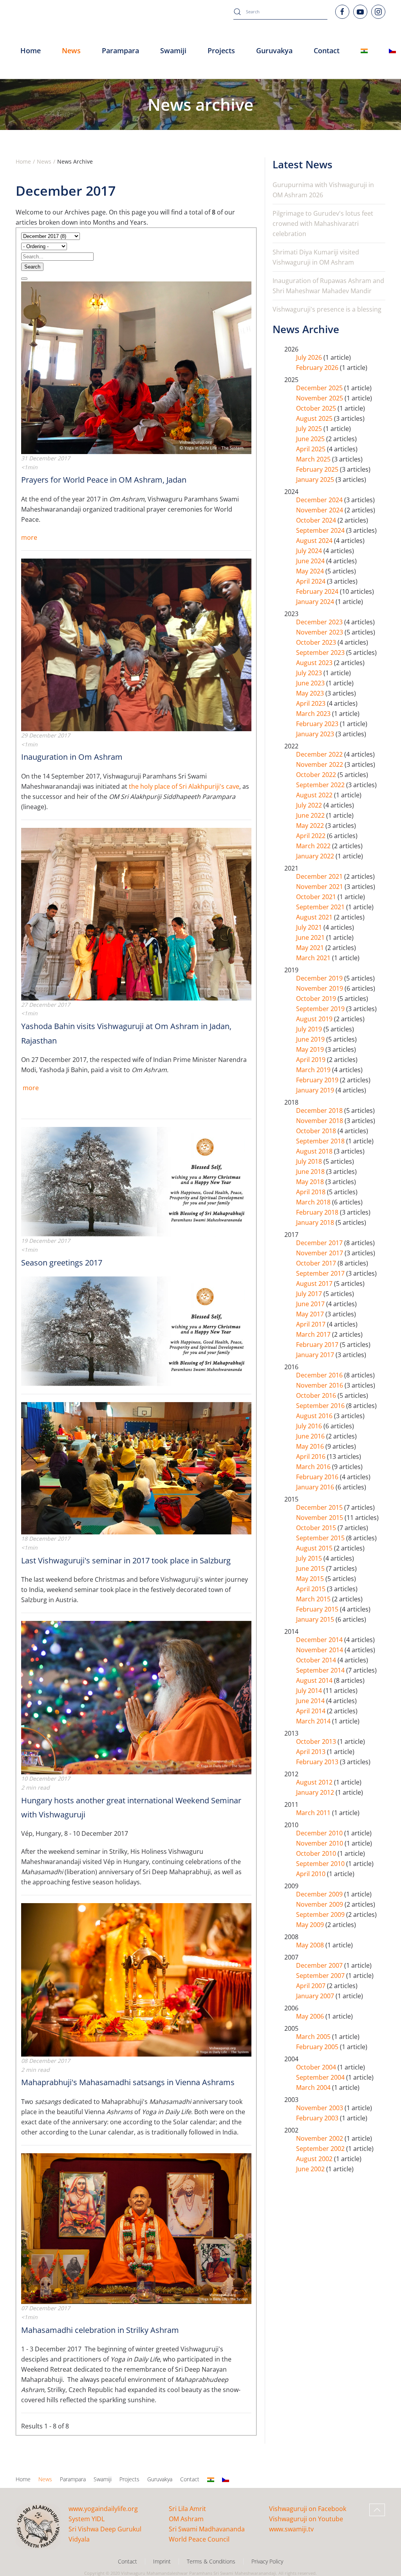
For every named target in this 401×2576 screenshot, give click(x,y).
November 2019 (320, 988)
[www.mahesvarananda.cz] (392, 51)
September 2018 (321, 1141)
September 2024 (321, 530)
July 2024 (310, 551)
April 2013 (312, 1752)
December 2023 (320, 622)
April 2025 (312, 449)
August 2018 (315, 1151)
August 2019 (315, 1019)
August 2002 (315, 2159)
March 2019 (314, 1070)
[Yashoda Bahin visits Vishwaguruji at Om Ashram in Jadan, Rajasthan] (136, 913)
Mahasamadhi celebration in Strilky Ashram (100, 2330)
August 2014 (315, 1680)
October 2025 (317, 408)
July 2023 (310, 673)
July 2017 (310, 1294)
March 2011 (314, 1813)
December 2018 (320, 1110)
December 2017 (320, 1243)
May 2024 (311, 571)
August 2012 (315, 1782)
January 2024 (316, 602)
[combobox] (280, 12)
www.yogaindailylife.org (103, 2509)
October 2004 (317, 2067)
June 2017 (311, 1304)
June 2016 (311, 1436)
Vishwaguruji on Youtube (306, 2519)
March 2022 (314, 846)
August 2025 (315, 418)
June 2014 (311, 1701)
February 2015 (318, 1609)
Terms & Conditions (211, 2561)
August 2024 (315, 541)
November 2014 (320, 1650)
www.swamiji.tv (291, 2529)
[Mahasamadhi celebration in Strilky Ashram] (136, 2228)
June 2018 (311, 1172)
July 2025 (310, 429)
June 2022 (311, 815)
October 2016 (317, 1395)
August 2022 (315, 795)
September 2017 (321, 1273)
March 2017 (314, 1334)
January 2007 (316, 1996)
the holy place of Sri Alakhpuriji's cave (184, 786)
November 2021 (320, 887)
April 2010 (312, 1874)
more (29, 537)
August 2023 (315, 663)
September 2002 (321, 2149)
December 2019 (320, 978)
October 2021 (317, 897)
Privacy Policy (267, 2561)
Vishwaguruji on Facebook (308, 2509)
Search (32, 267)
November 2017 (320, 1253)
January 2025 (316, 480)
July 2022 (310, 805)
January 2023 (316, 734)
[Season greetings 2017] (136, 1181)
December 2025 (320, 388)
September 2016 (321, 1406)
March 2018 (314, 1202)
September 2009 (321, 1914)
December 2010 (320, 1833)
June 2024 (311, 561)
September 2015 (321, 1538)
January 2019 (316, 1090)
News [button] (71, 50)
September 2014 (321, 1670)
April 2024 (312, 581)
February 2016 (318, 1477)
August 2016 (315, 1416)
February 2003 (318, 2118)
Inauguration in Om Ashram (72, 757)
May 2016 (311, 1446)
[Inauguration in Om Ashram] (136, 644)
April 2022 (312, 836)
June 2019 (311, 1039)
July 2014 (310, 1691)
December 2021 (320, 876)
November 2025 (320, 398)
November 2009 (320, 1904)
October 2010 (317, 1853)
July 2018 (310, 1161)
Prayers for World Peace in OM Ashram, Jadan (104, 480)
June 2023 (311, 683)
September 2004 (321, 2077)
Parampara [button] (120, 50)
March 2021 (314, 958)
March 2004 (314, 2087)
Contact (190, 2479)
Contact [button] (327, 50)
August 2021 (315, 917)
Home (31, 50)
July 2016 (310, 1426)
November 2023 (320, 632)
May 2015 (311, 1579)
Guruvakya (274, 50)
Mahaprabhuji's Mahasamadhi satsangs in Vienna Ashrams (128, 2082)
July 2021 (310, 927)
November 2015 (320, 1518)
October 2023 (317, 642)
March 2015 (314, 1599)
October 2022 (317, 775)
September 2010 (321, 1864)
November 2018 (320, 1121)
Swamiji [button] (173, 50)
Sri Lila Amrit (187, 2509)
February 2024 (318, 591)
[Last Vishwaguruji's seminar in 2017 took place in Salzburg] (136, 1467)
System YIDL (87, 2519)
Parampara (73, 2479)
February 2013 (318, 1762)
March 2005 (314, 2037)
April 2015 (312, 1589)
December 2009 (320, 1894)
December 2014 (320, 1640)
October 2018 (317, 1131)
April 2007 (312, 1986)
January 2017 (316, 1355)
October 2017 (317, 1263)
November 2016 (320, 1385)
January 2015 (316, 1619)
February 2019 (318, 1080)
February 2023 (318, 724)
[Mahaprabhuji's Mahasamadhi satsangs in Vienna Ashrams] (136, 1979)
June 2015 (311, 1568)
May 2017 (311, 1314)
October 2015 (317, 1528)
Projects (221, 50)
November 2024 (320, 510)
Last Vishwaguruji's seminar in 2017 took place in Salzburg (126, 1560)
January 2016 (316, 1487)
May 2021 (311, 948)
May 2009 (311, 1925)
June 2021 (311, 937)
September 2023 (321, 653)
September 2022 (321, 785)
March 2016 (314, 1467)
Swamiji (103, 2479)
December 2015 (320, 1507)
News (45, 2479)
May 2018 (311, 1182)
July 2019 (310, 1029)
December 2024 (320, 500)
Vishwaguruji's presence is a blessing (327, 309)
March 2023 (314, 714)
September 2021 (321, 907)
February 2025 (318, 469)
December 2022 (320, 754)
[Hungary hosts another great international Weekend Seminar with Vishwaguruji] (136, 1697)
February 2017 (318, 1345)
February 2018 (318, 1212)
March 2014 (314, 1721)
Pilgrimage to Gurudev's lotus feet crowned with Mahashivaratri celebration (323, 224)
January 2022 (316, 856)
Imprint (162, 2561)
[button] (377, 2510)
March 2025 (314, 459)
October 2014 (317, 1660)
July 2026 (310, 357)
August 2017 (315, 1283)
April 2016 (312, 1457)
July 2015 (310, 1558)
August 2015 (315, 1548)
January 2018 (316, 1222)
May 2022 (311, 826)
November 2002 (320, 2138)
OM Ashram (186, 2519)
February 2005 (318, 2047)
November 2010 (320, 1843)
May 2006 (311, 2016)
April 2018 (312, 1192)
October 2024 (317, 520)
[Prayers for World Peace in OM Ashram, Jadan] (136, 367)
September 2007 (321, 1976)
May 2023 (311, 693)
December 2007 (320, 1965)
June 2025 (311, 439)
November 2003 (320, 2108)
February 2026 (318, 368)
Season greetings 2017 (62, 1263)
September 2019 (321, 1009)
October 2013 (317, 1741)
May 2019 (311, 1049)
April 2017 (312, 1324)
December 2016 (320, 1375)
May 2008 (311, 1945)
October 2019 (317, 999)
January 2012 (316, 1792)
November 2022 (320, 764)
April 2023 (312, 703)
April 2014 (312, 1711)
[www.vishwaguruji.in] (364, 51)
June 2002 (311, 2169)
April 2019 (312, 1060)
